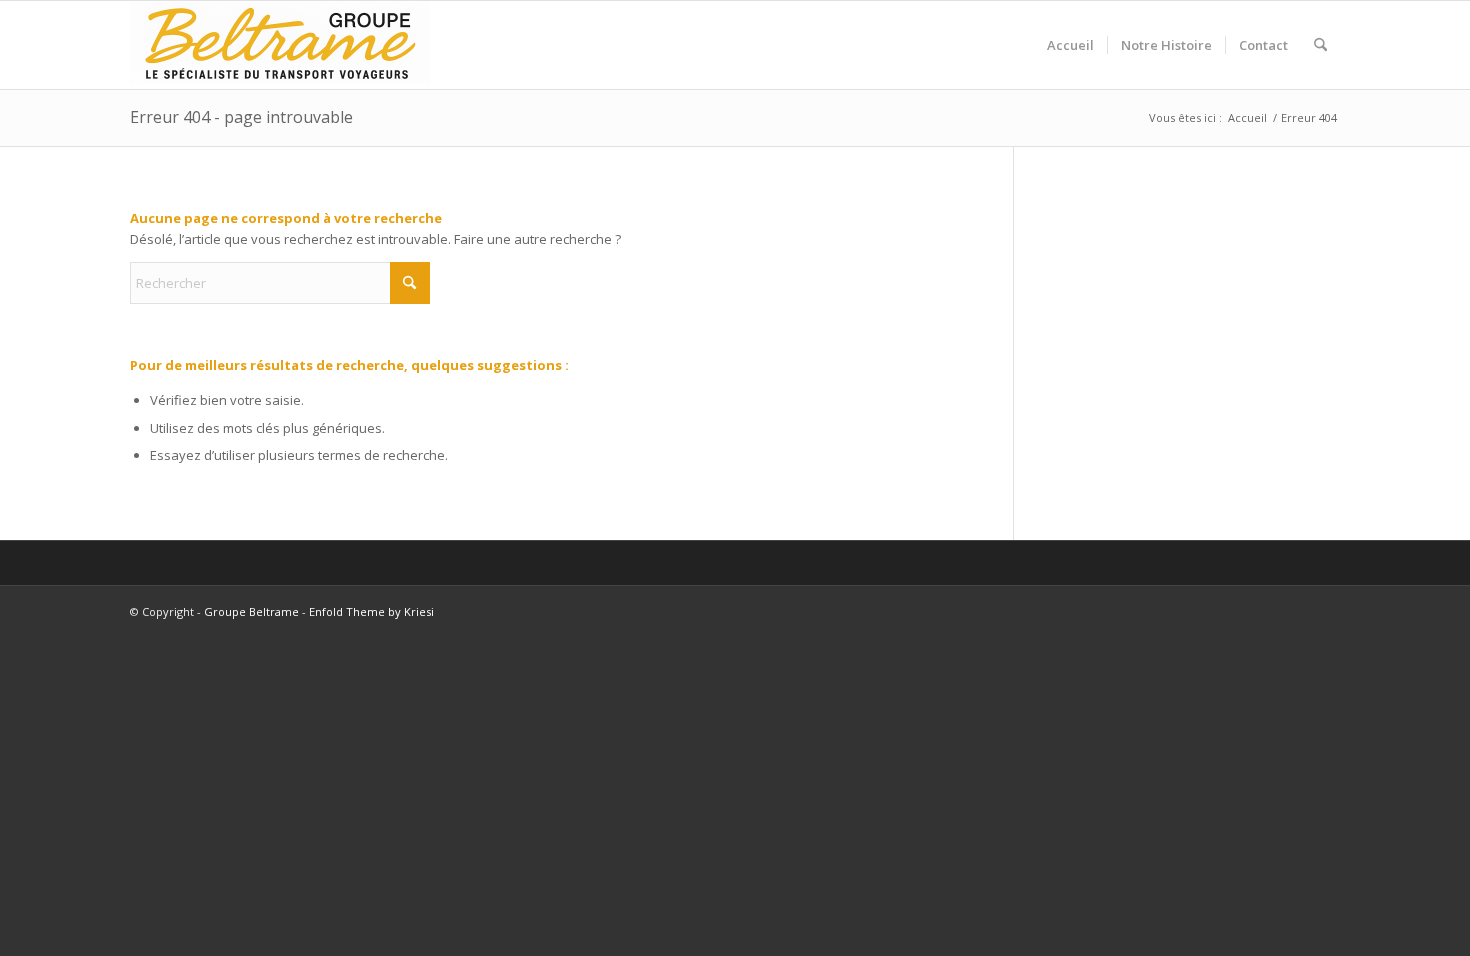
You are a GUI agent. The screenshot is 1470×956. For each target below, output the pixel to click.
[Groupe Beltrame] (280, 45)
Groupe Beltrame (251, 611)
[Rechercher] (1320, 45)
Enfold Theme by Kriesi (371, 611)
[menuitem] (1070, 45)
